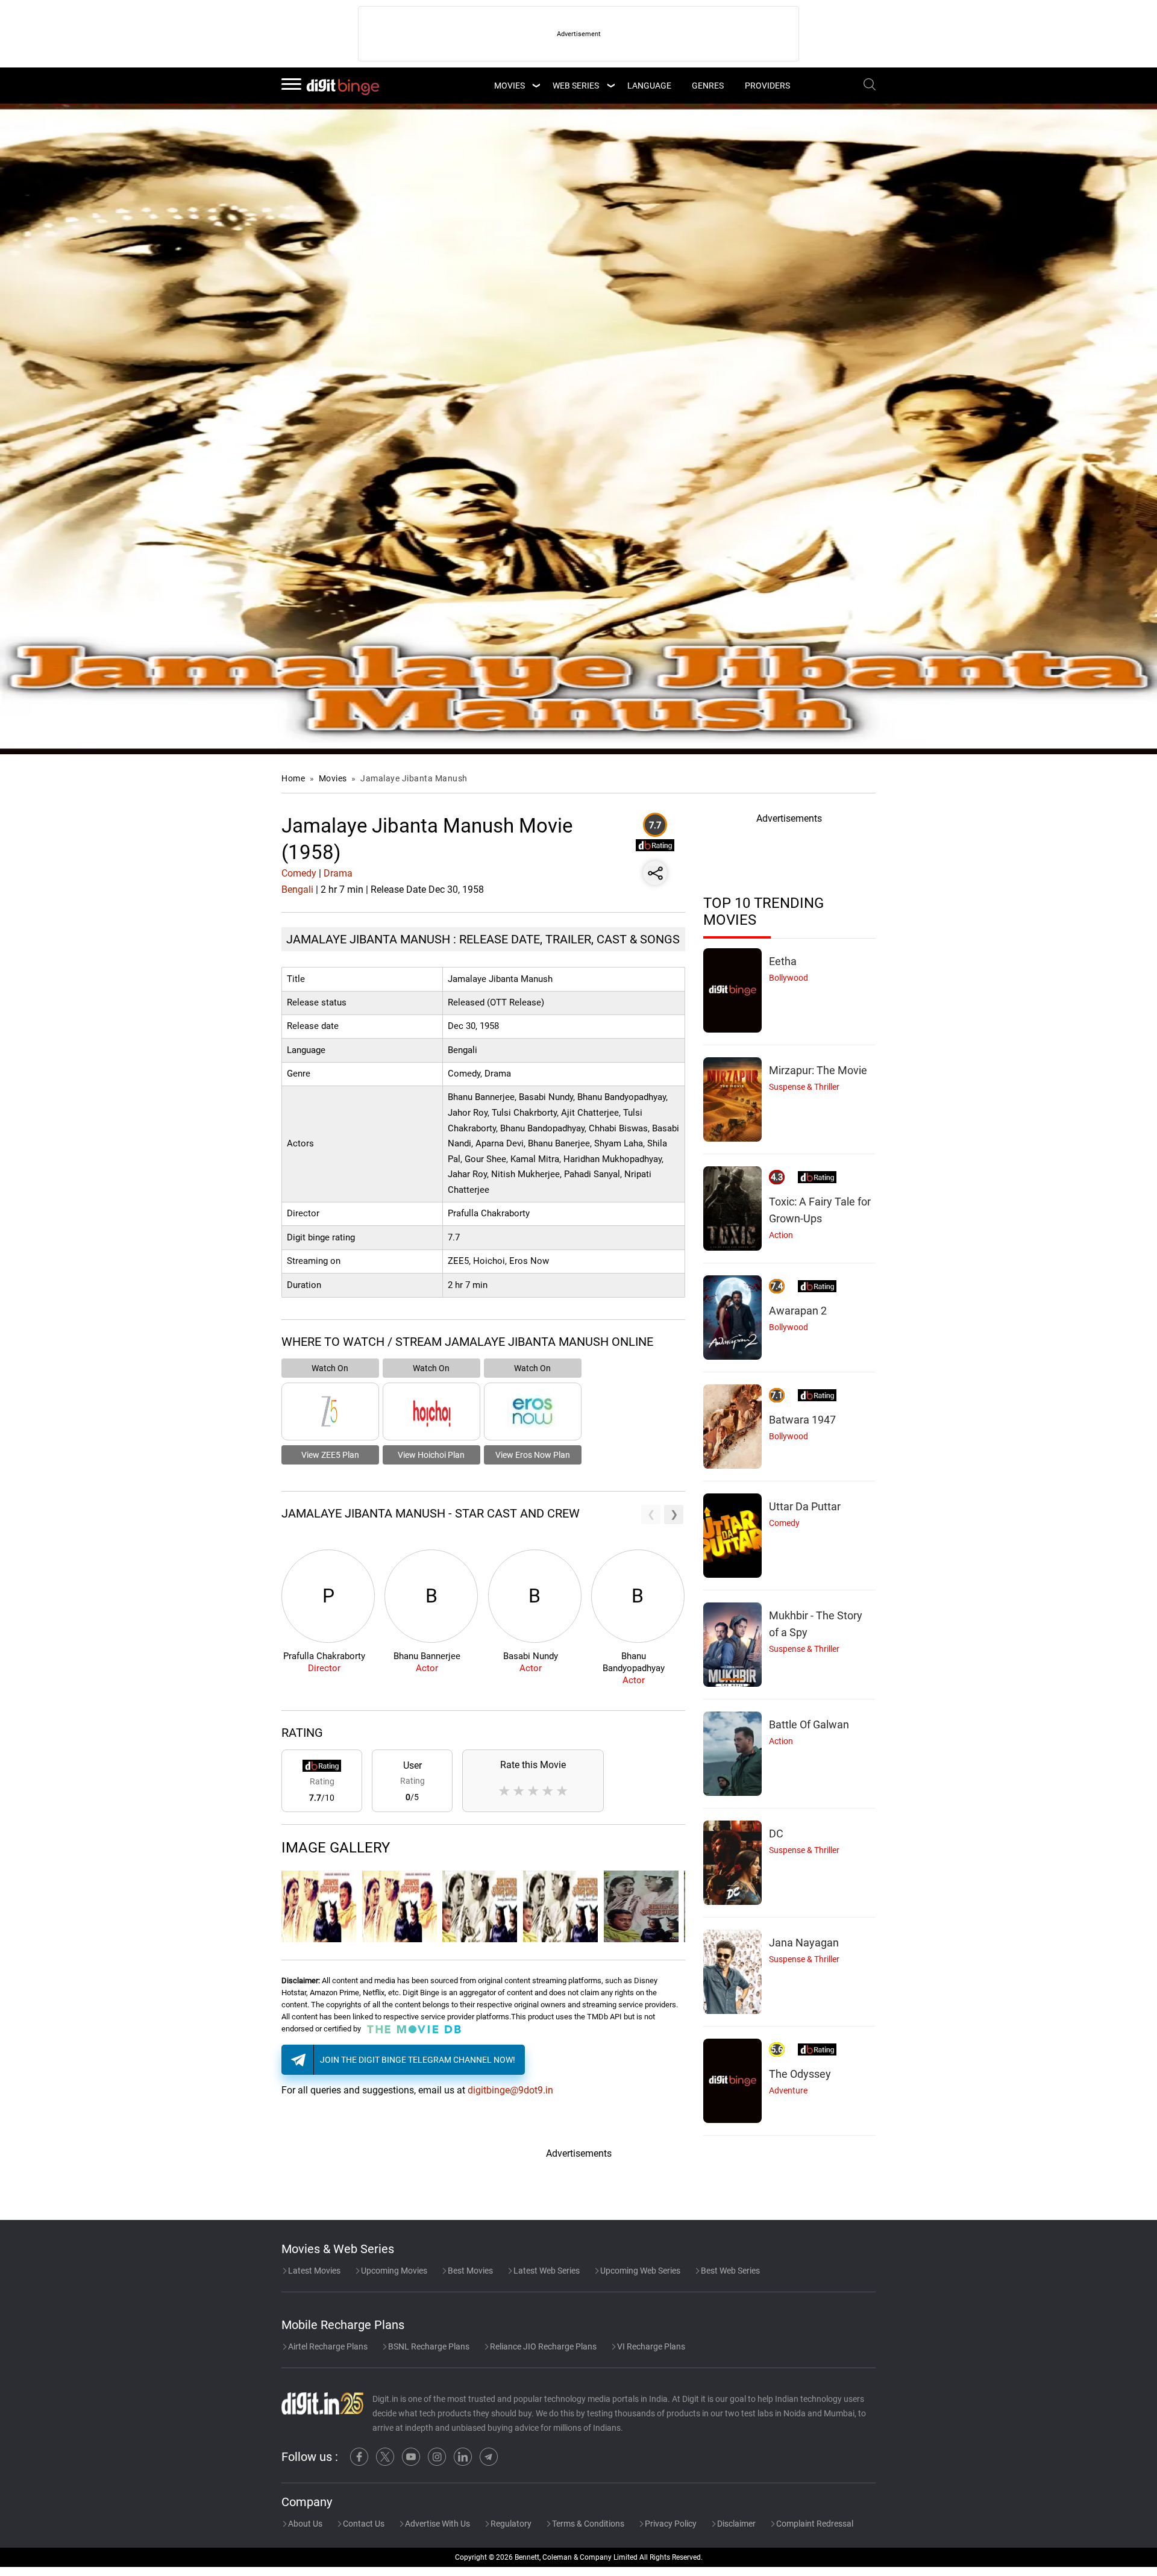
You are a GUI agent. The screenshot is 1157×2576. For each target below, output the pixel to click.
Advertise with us (437, 2524)
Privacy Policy (670, 2524)
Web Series (576, 86)
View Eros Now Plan (533, 1455)
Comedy (299, 873)
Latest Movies (313, 2271)
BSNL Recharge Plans (428, 2346)
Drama (338, 873)
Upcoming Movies (393, 2271)
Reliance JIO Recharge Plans (542, 2346)
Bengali (297, 889)
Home (293, 778)
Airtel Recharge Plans (327, 2346)
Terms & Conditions (587, 2524)
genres (708, 86)
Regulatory (510, 2524)
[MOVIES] (536, 86)
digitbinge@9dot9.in (510, 2090)
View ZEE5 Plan (330, 1455)
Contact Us (363, 2524)
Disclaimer (735, 2524)
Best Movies (469, 2271)
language (649, 86)
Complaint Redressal (814, 2524)
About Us (304, 2524)
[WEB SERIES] (610, 86)
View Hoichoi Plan (431, 1455)
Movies (334, 778)
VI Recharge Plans (650, 2346)
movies (510, 86)
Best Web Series (729, 2271)
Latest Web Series (546, 2271)
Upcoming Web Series (639, 2271)
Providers (767, 86)
